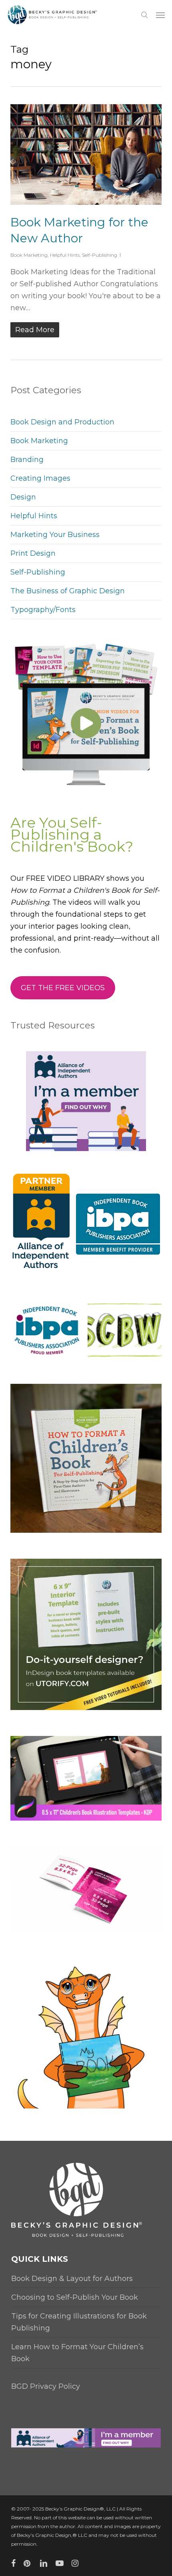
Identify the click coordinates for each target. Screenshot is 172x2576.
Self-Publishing (100, 255)
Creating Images (40, 478)
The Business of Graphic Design (68, 591)
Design (23, 497)
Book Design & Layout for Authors (72, 2279)
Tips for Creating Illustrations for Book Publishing (79, 2322)
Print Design (33, 553)
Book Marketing (29, 255)
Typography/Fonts (43, 610)
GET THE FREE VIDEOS (63, 988)
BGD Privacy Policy (46, 2386)
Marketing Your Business (55, 535)
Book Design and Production (62, 422)
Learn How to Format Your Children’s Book (77, 2353)
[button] (160, 15)
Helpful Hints (65, 255)
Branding (27, 460)
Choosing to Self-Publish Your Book (75, 2297)
